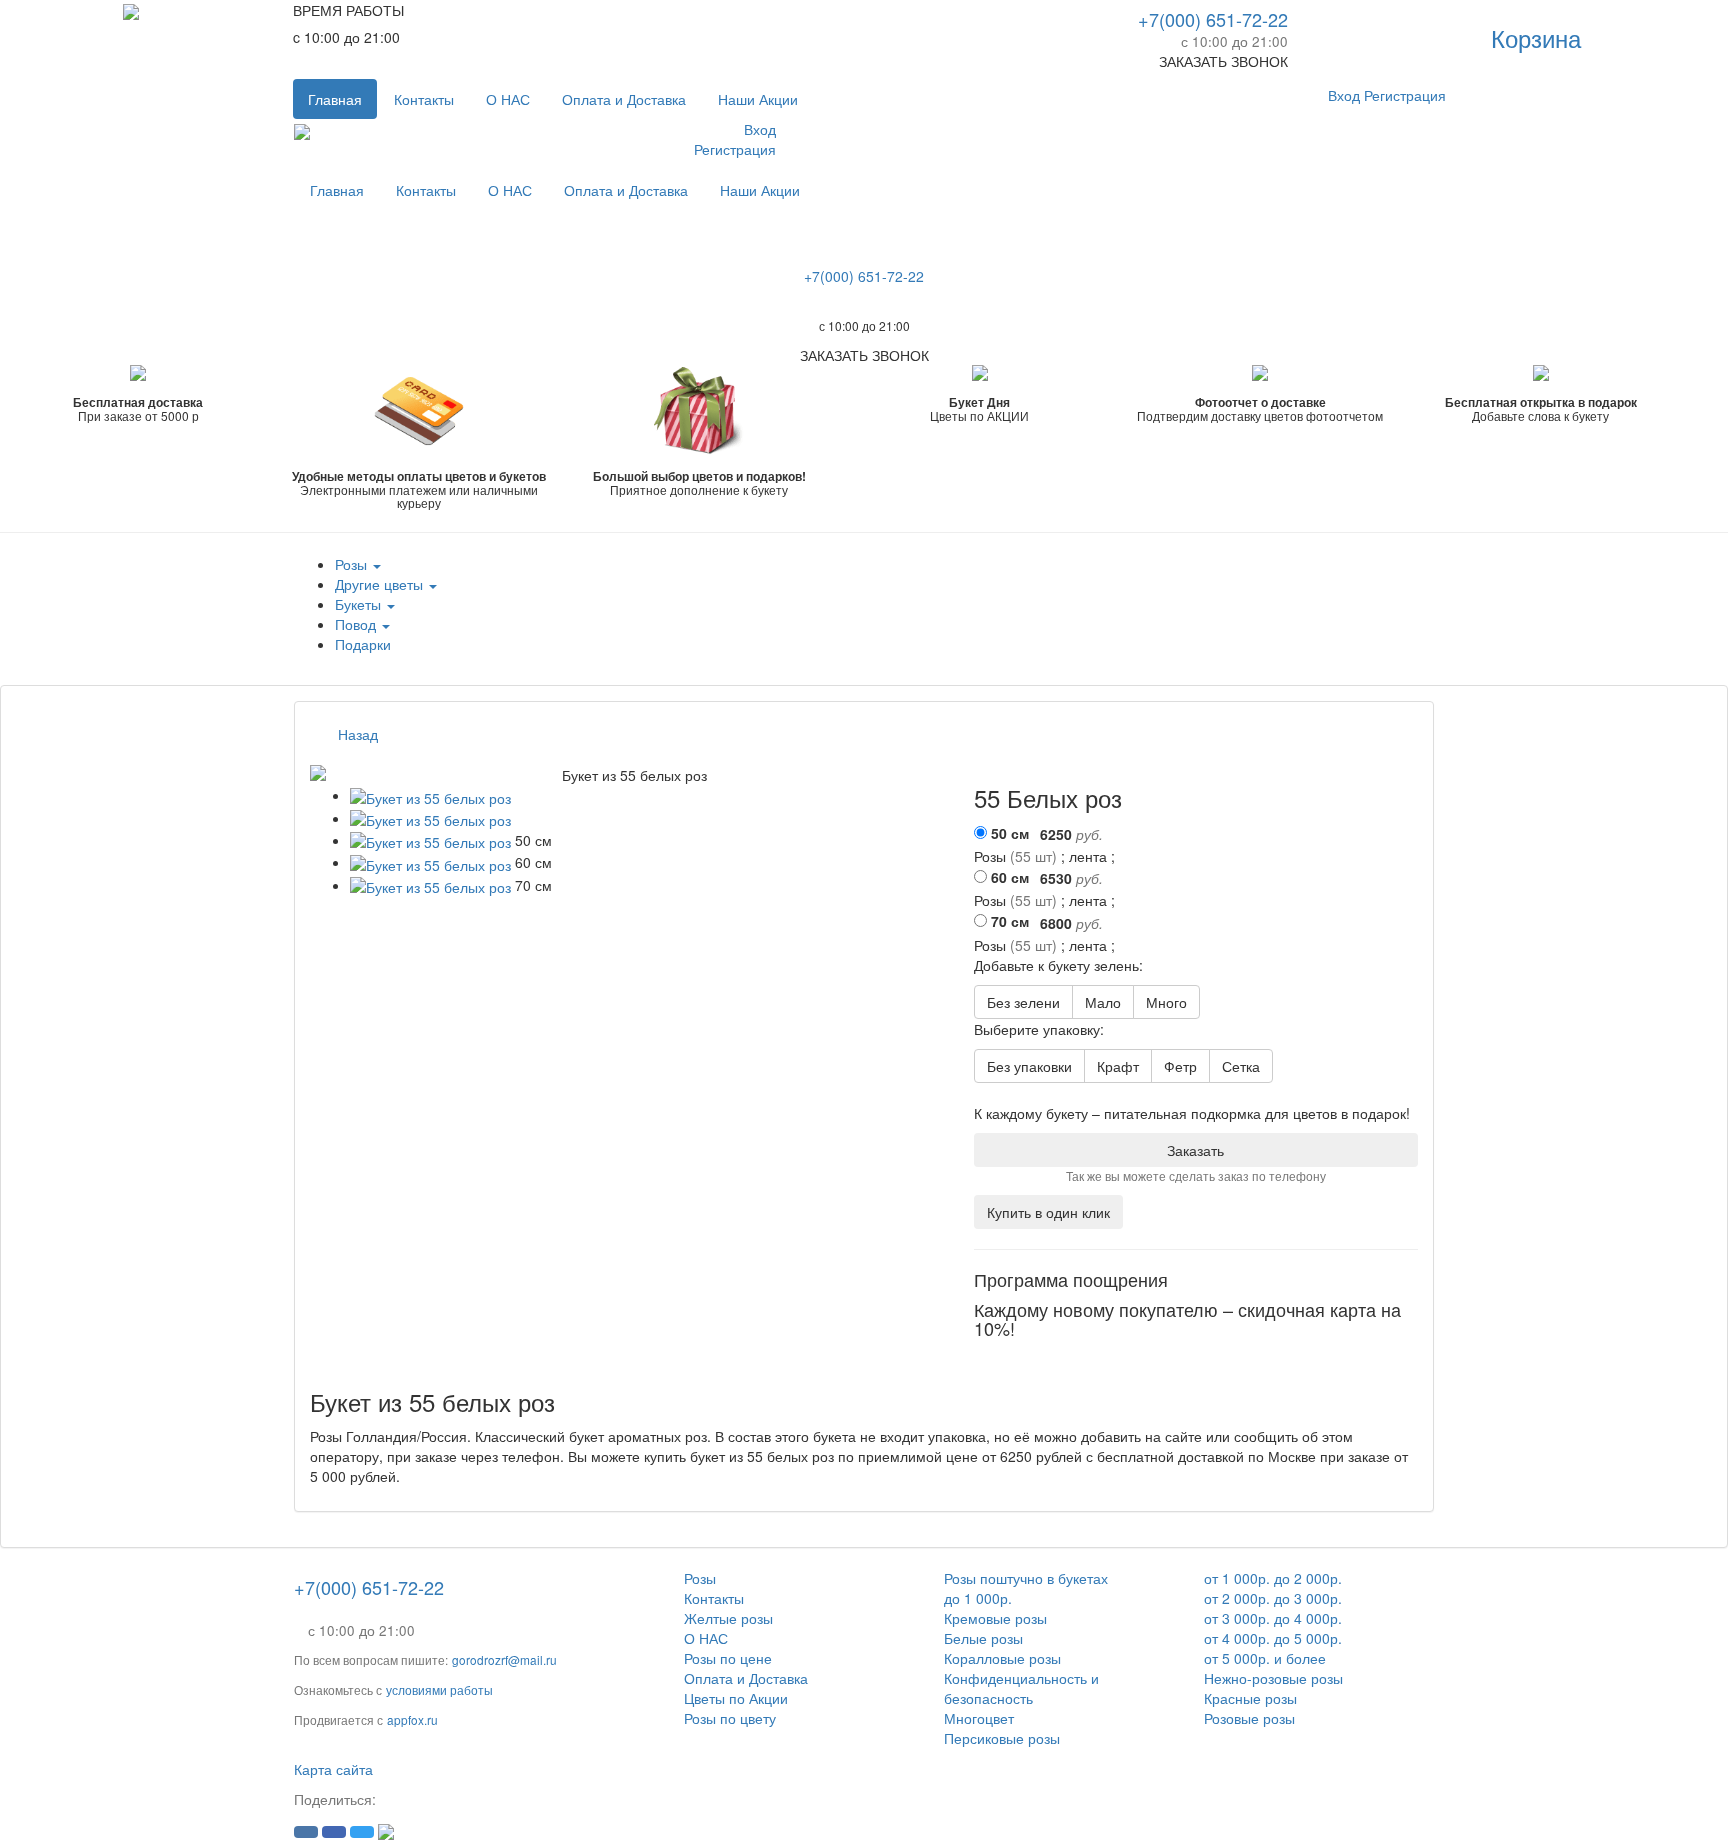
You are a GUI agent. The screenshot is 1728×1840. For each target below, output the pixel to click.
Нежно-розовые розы (1273, 1678)
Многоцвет (979, 1718)
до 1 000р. (978, 1598)
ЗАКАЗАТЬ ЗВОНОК (1223, 61)
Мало (1103, 1002)
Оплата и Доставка (624, 99)
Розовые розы (1249, 1718)
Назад (358, 734)
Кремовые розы (995, 1618)
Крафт (1118, 1066)
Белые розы (983, 1638)
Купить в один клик (1048, 1212)
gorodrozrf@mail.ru (504, 1659)
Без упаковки (1029, 1066)
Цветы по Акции (736, 1698)
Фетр (1180, 1066)
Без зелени (1023, 1002)
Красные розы (1250, 1698)
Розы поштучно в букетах (1026, 1578)
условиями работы (439, 1689)
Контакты (424, 99)
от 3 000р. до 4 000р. (1273, 1618)
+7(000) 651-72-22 (1213, 19)
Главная (335, 99)
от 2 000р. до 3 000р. (1273, 1598)
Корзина (1536, 37)
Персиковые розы (1002, 1738)
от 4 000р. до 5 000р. (1273, 1638)
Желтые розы (728, 1618)
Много (1166, 1002)
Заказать (1195, 1150)
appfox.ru (412, 1719)
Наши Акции (758, 99)
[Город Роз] (131, 10)
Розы (700, 1578)
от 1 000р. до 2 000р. (1273, 1578)
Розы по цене (728, 1658)
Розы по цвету (730, 1718)
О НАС (508, 99)
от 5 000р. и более (1265, 1658)
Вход (1344, 95)
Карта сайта (333, 1769)
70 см (1010, 921)
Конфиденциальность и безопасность (1021, 1688)
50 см (1010, 833)
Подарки (363, 644)
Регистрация (1405, 95)
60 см (1010, 877)
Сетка (1241, 1066)
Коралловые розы (1002, 1658)
